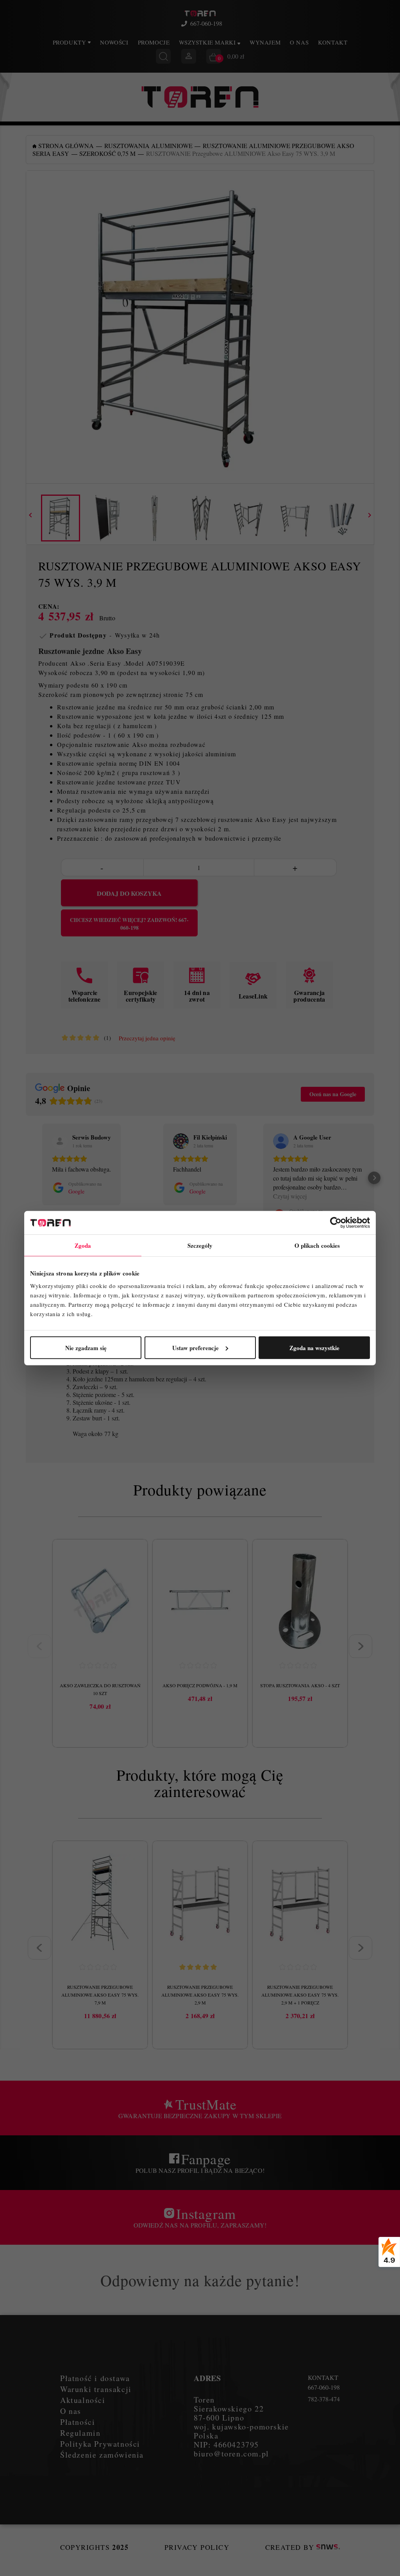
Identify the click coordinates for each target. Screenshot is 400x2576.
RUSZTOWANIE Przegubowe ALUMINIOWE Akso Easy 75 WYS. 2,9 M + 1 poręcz (300, 1995)
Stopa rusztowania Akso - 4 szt (300, 1685)
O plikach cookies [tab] (317, 1245)
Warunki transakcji (96, 2389)
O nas (299, 42)
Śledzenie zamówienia (102, 2455)
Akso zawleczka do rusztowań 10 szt (100, 1689)
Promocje (154, 42)
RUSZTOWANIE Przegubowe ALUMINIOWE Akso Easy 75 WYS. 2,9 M (200, 1995)
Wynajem (265, 42)
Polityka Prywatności (100, 2444)
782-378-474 (324, 2399)
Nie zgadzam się (86, 1347)
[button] (26, 1178)
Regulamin (80, 2433)
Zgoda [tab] (83, 1245)
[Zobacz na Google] (60, 1141)
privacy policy (197, 2547)
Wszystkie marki (208, 42)
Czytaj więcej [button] (290, 1196)
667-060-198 (206, 23)
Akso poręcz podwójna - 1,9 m (200, 1685)
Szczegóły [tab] (200, 1245)
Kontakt (333, 42)
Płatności (78, 2422)
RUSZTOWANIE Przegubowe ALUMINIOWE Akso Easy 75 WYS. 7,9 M (100, 1995)
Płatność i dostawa (95, 2378)
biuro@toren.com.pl (231, 2454)
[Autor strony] (328, 2547)
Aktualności (83, 2400)
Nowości (114, 42)
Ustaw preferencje (196, 1347)
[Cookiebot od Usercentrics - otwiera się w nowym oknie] (336, 1223)
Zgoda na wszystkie (314, 1347)
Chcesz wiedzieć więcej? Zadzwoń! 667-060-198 (129, 924)
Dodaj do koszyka (129, 893)
